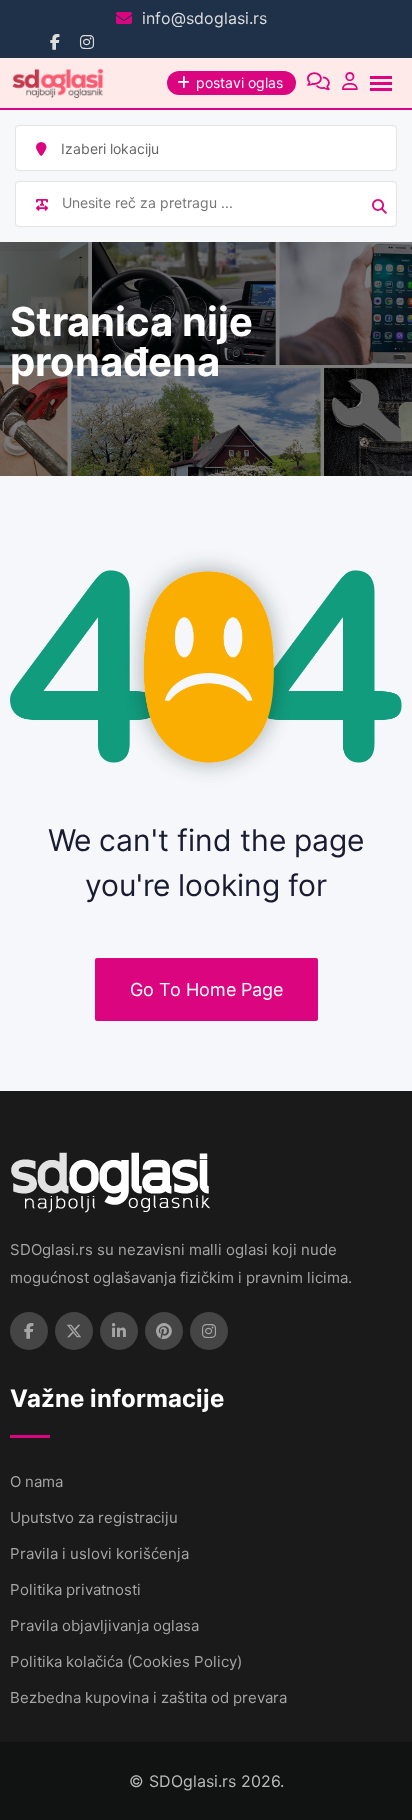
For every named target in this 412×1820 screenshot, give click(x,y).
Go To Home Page (206, 989)
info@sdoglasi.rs (204, 18)
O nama (36, 1481)
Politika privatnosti (75, 1589)
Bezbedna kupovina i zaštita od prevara (148, 1697)
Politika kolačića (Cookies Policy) (126, 1661)
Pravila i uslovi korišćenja (99, 1553)
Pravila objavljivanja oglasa (104, 1625)
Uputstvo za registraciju (94, 1517)
